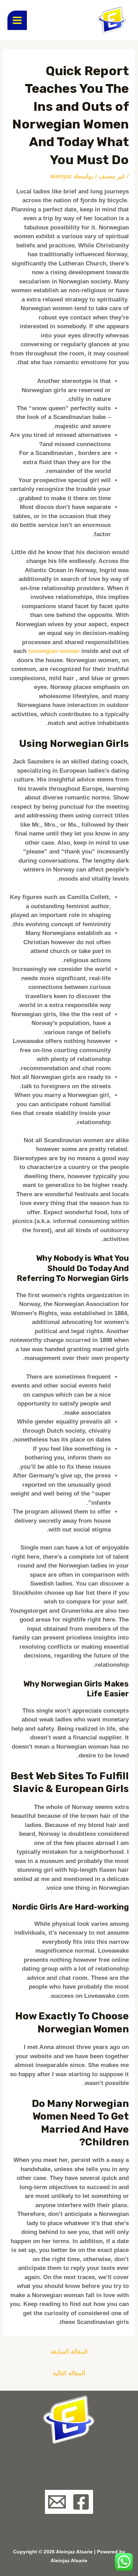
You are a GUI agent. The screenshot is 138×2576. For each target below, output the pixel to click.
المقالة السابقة (69, 2352)
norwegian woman (54, 651)
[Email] (57, 2502)
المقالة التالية (69, 2373)
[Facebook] (81, 2502)
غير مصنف (112, 176)
